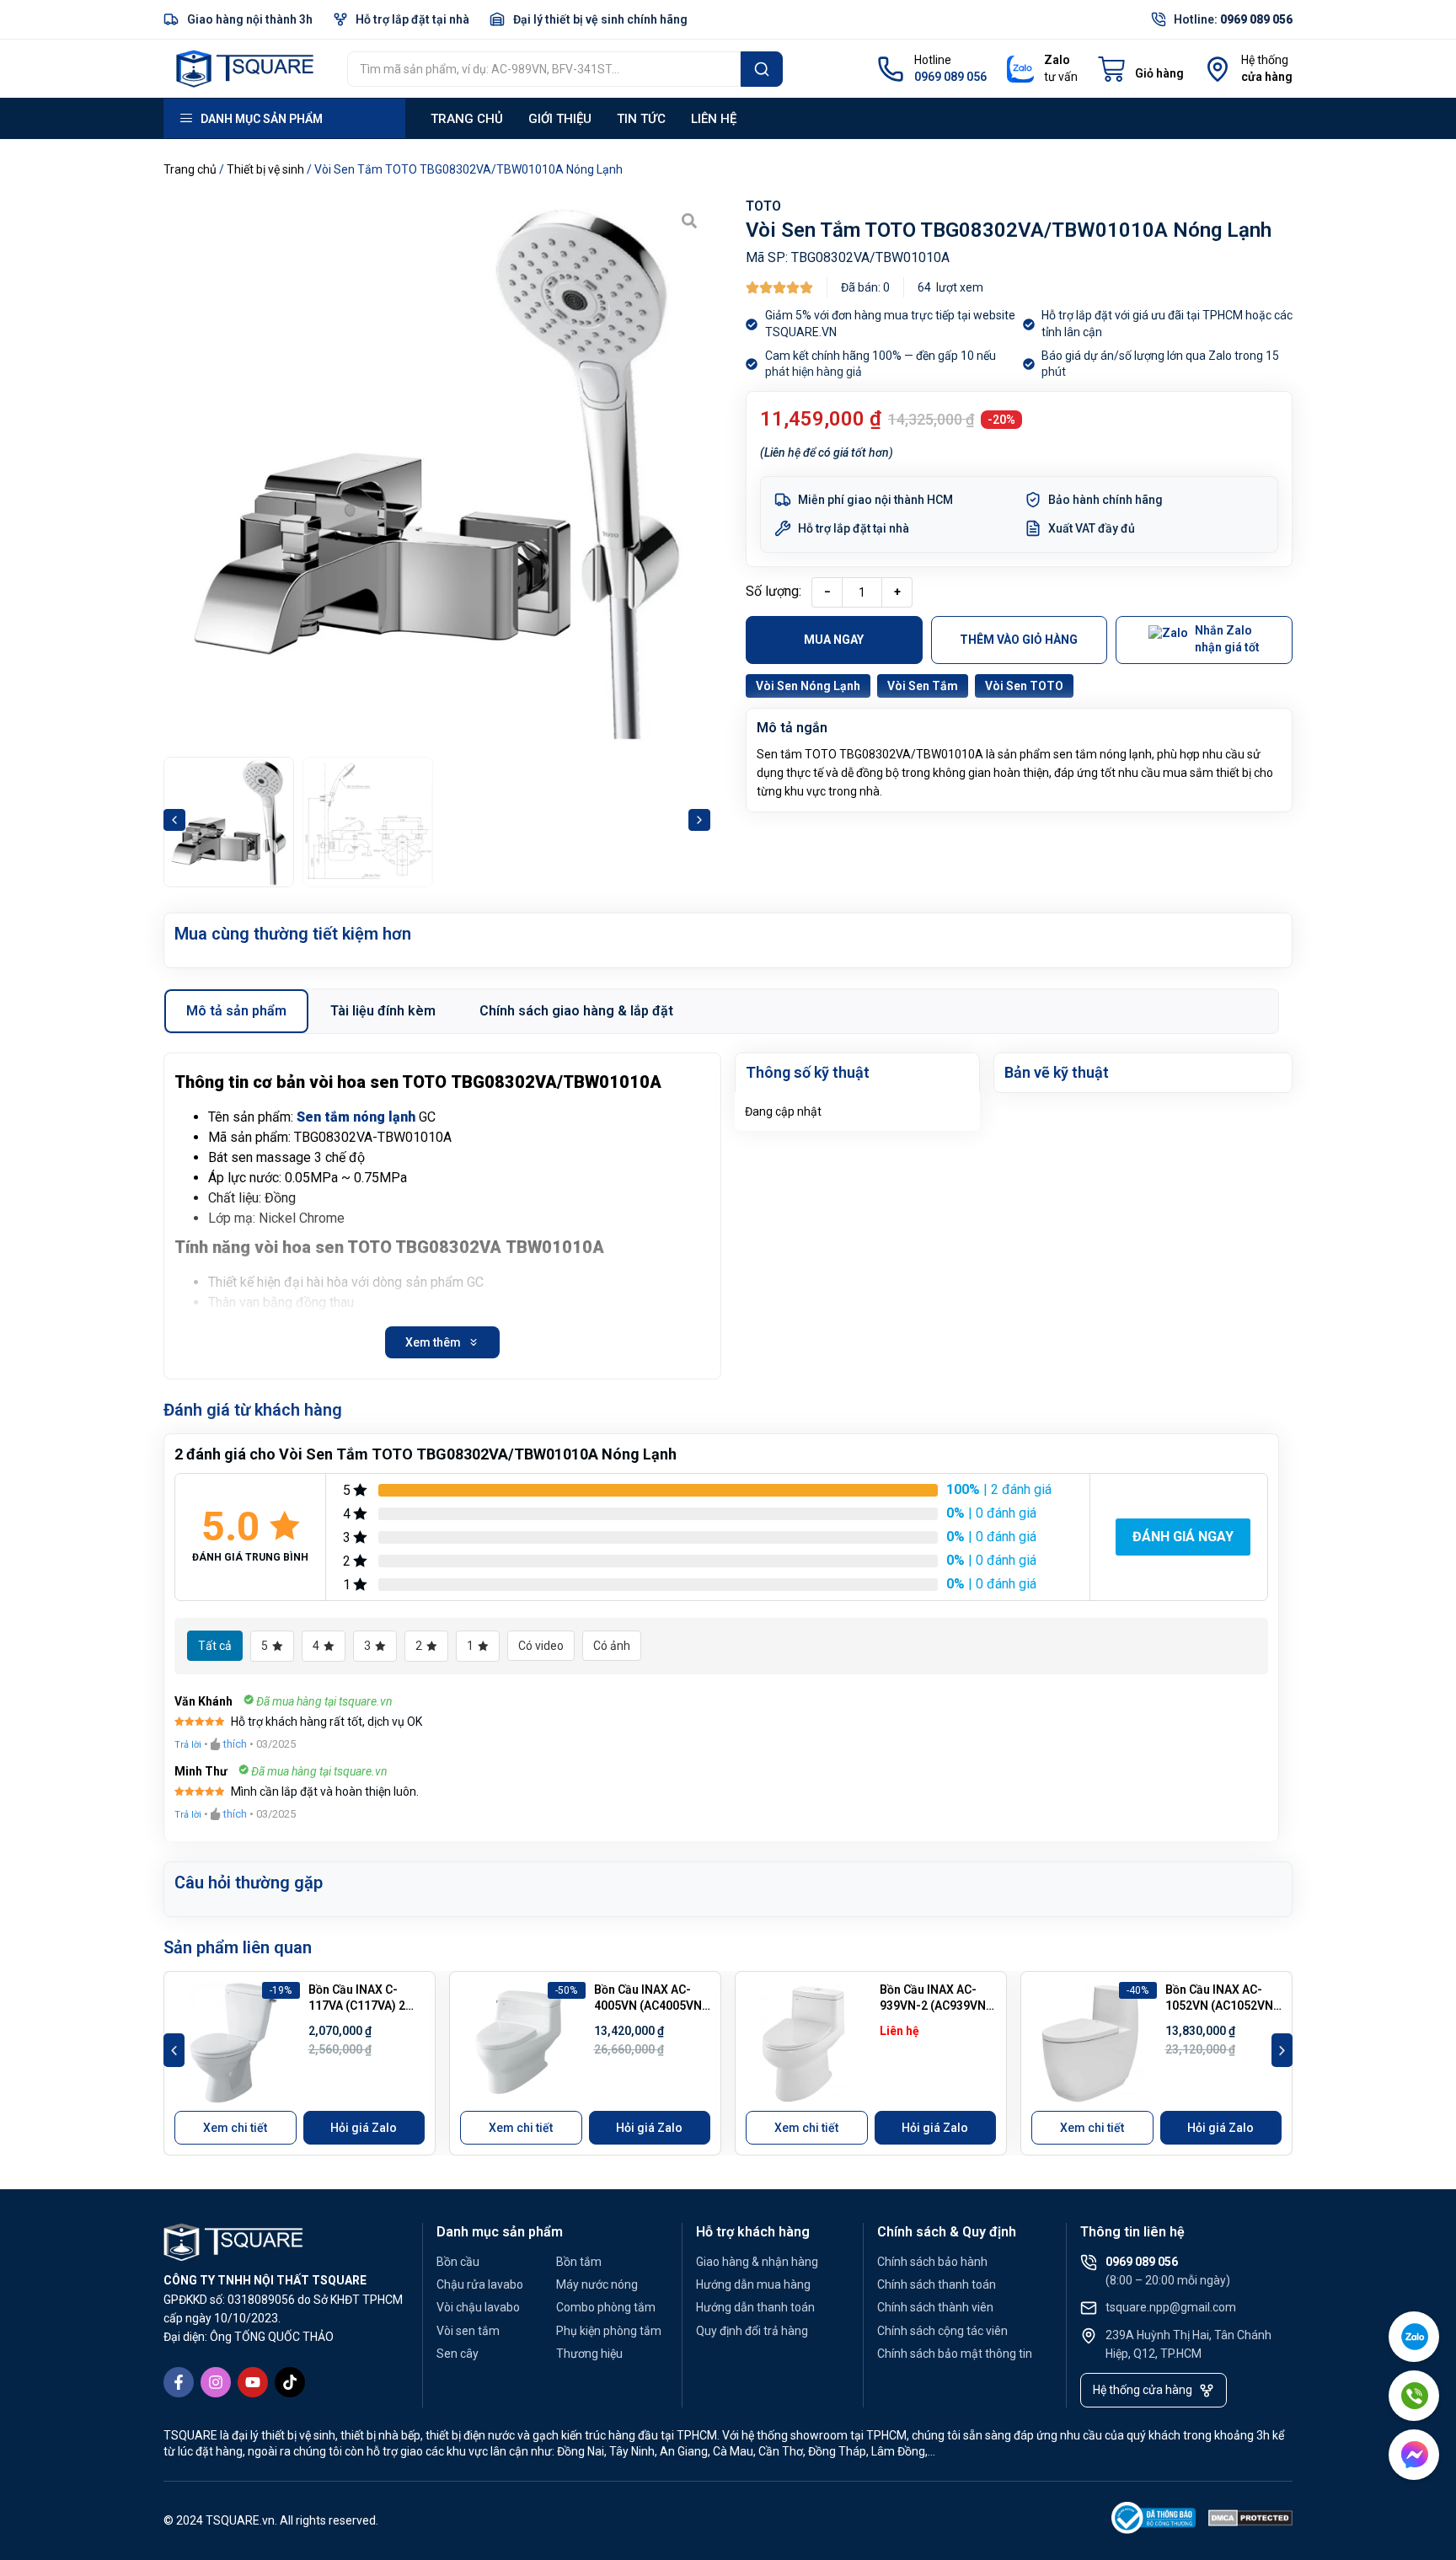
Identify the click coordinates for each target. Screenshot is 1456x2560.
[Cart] (1141, 69)
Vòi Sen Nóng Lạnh (808, 686)
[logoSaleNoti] (1154, 2521)
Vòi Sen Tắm (923, 686)
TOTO (763, 206)
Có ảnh (612, 1646)
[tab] (236, 1011)
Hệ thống (1265, 60)
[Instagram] (216, 2382)
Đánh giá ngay (1183, 1537)
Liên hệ (714, 119)
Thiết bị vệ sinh (265, 169)
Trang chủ (467, 119)
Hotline (933, 60)
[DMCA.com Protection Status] (1250, 2521)
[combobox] (544, 69)
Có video (541, 1646)
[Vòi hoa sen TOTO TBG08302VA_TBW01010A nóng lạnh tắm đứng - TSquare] (437, 473)
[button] (174, 820)
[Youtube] (253, 2382)
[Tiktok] (290, 2382)
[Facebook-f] (179, 2382)
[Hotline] (891, 69)
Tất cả (215, 1646)
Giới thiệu (560, 119)
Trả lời (188, 1745)
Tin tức (641, 119)
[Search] (762, 69)
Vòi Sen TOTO (1024, 686)
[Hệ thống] (1218, 69)
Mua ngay (834, 640)
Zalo (1057, 60)
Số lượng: (773, 591)
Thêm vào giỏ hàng (1019, 640)
